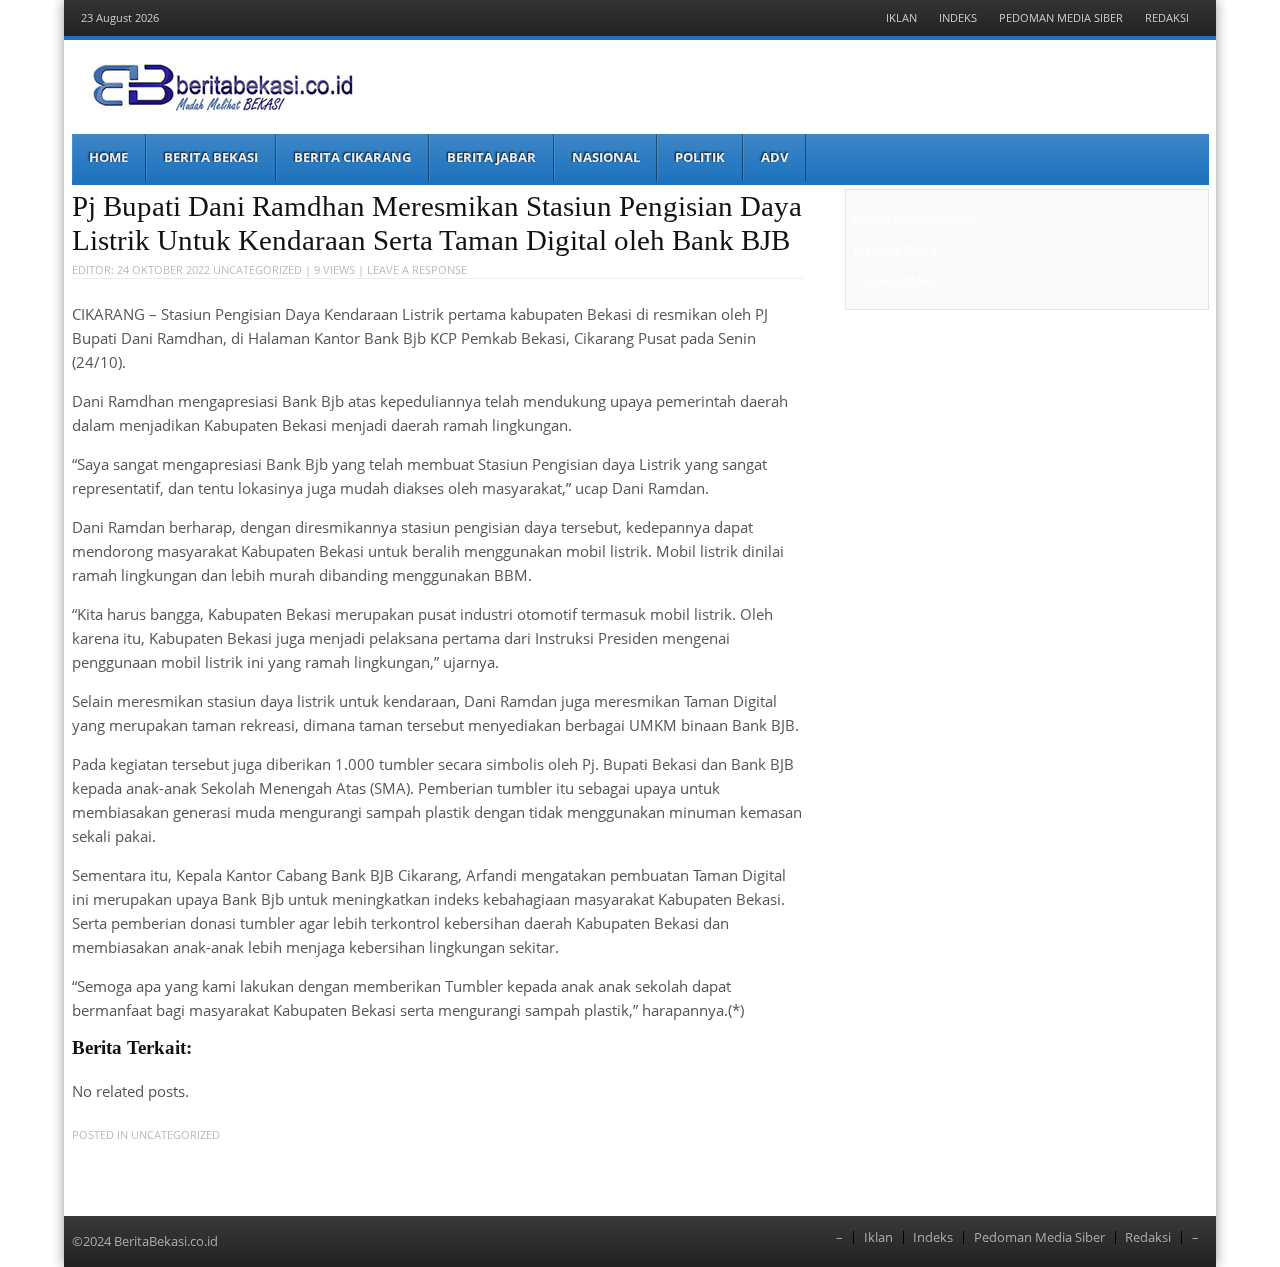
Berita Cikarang (352, 157)
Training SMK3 (894, 250)
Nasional (606, 157)
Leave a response (417, 269)
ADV (774, 157)
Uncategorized (257, 269)
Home (108, 157)
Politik (700, 157)
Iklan (901, 17)
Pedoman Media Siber (1061, 17)
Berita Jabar (491, 157)
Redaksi (1167, 17)
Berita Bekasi (211, 157)
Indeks (958, 17)
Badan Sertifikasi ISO (913, 218)
